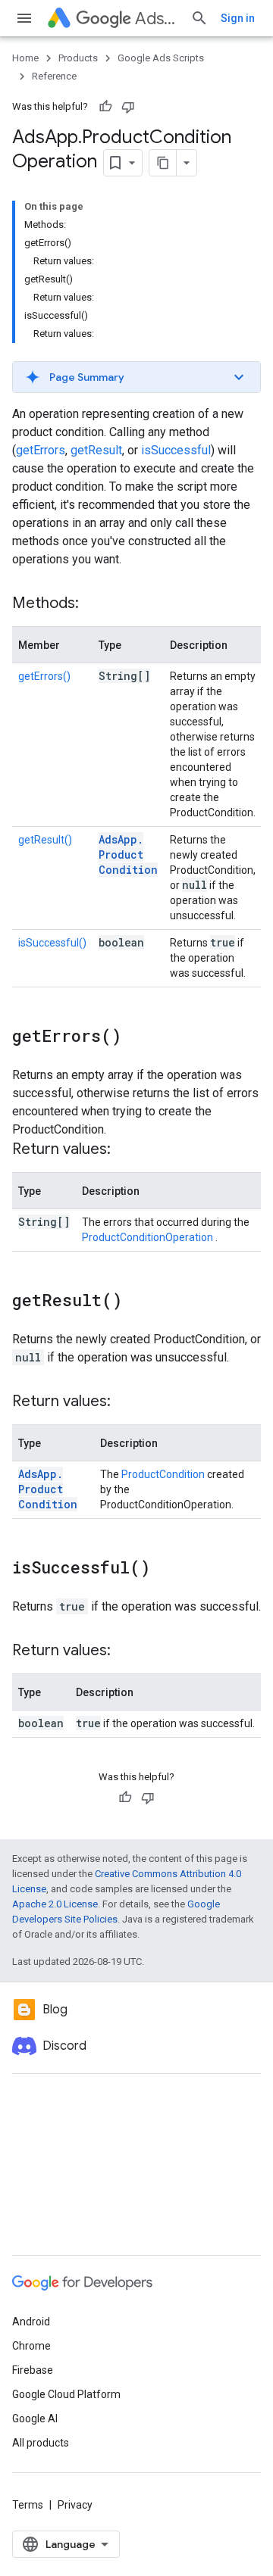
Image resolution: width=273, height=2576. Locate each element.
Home (25, 58)
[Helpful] (105, 107)
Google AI (35, 2419)
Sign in (238, 18)
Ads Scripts (157, 19)
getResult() (45, 840)
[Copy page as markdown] (163, 163)
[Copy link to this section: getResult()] (137, 1302)
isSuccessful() (52, 943)
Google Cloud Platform (66, 2394)
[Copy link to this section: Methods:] (94, 604)
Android (31, 2322)
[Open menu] (24, 18)
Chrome (31, 2346)
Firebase (33, 2370)
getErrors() (44, 676)
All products (41, 2443)
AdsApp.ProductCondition (128, 855)
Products (78, 58)
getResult (96, 450)
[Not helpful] (128, 107)
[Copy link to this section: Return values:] (126, 1150)
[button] (136, 377)
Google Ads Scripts (161, 58)
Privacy (75, 2505)
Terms (28, 2505)
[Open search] (199, 18)
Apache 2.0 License (55, 1904)
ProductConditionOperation (149, 1237)
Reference (54, 76)
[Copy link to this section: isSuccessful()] (165, 1569)
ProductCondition (163, 1474)
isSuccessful (176, 450)
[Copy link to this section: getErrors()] (136, 1037)
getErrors (41, 450)
